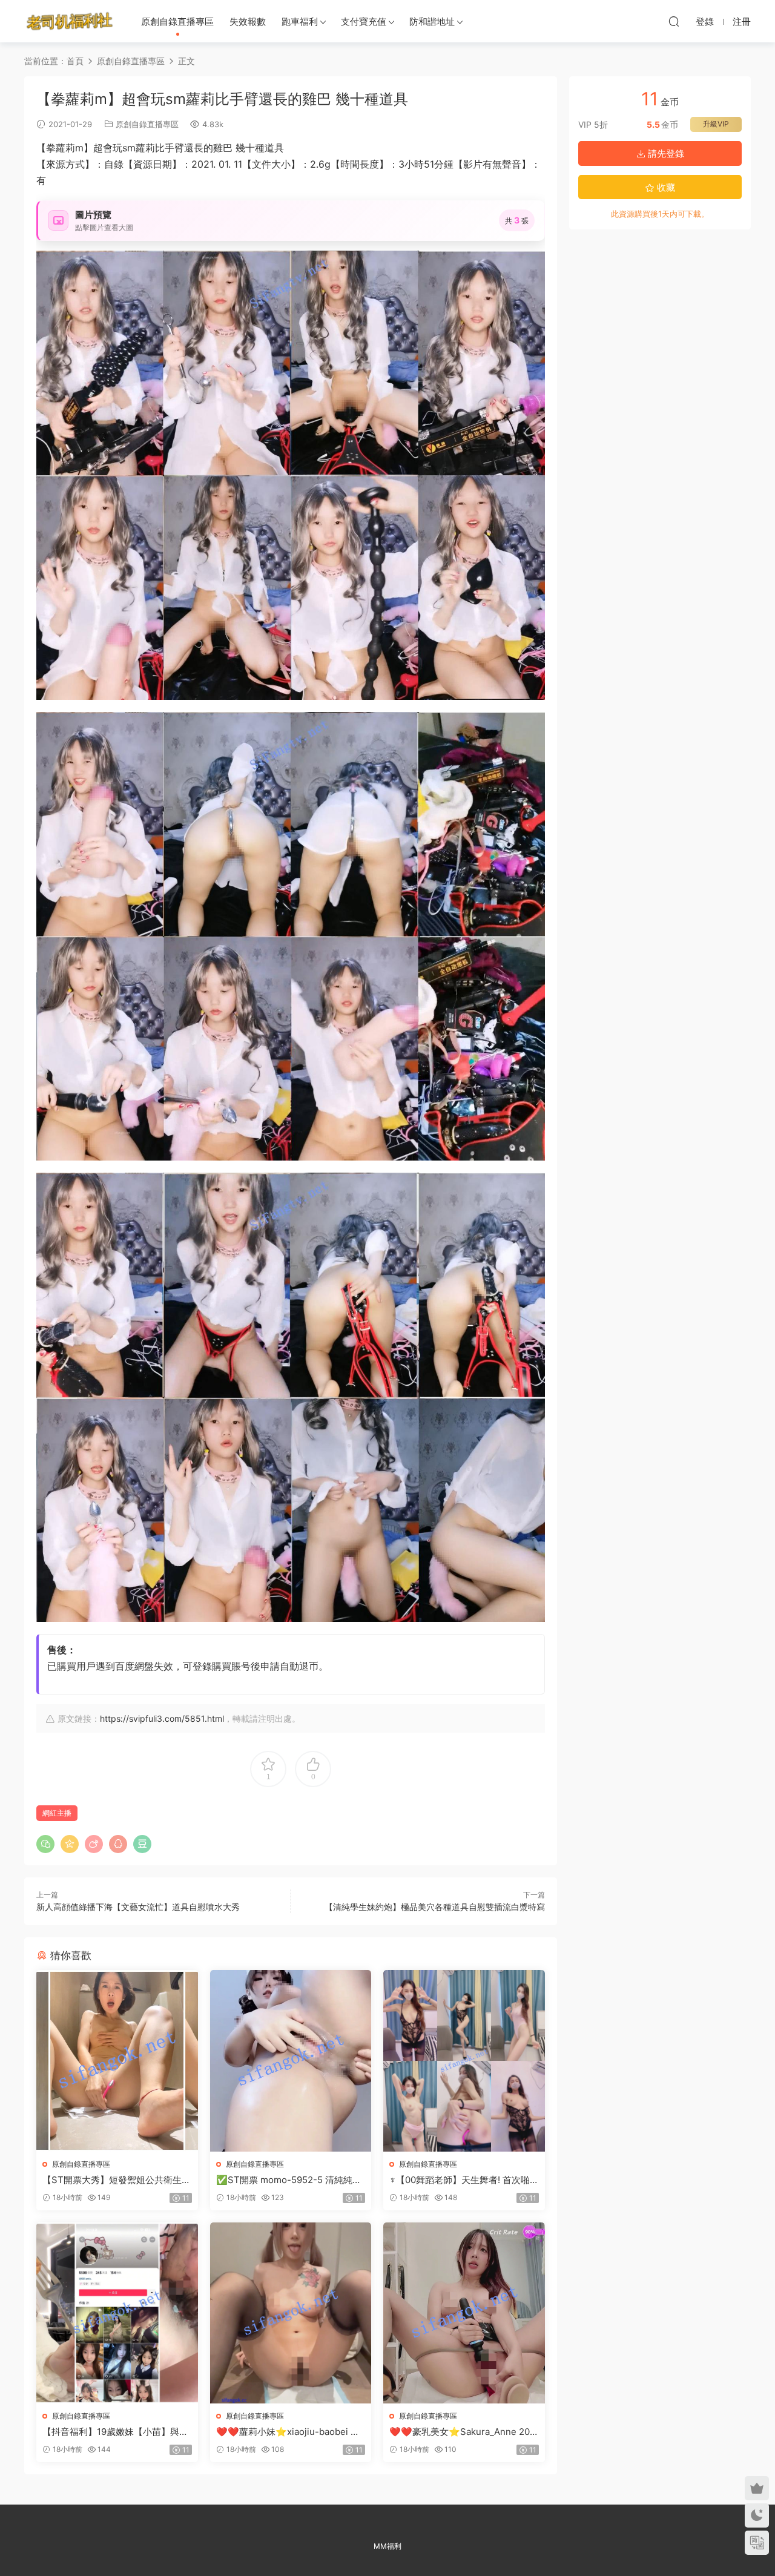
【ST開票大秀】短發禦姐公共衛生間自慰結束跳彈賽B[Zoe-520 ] (117, 2180)
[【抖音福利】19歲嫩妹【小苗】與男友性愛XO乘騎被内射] (117, 2313)
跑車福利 (300, 21)
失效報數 (248, 21)
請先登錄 (665, 153)
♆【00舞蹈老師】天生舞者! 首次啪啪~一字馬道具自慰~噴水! (460, 2180)
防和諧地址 (432, 21)
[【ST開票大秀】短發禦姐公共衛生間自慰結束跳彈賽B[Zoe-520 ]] (117, 2060)
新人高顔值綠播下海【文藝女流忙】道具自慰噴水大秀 (138, 1907)
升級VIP (716, 124)
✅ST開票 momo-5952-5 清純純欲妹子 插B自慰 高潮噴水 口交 (289, 2180)
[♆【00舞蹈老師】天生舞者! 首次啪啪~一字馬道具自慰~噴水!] (464, 2060)
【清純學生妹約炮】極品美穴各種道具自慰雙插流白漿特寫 (435, 1907)
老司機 (70, 21)
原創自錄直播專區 (177, 21)
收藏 (665, 187)
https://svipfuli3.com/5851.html (162, 1718)
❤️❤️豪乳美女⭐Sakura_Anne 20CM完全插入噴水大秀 (463, 2432)
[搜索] (674, 21)
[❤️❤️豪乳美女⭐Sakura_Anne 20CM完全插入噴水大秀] (464, 2313)
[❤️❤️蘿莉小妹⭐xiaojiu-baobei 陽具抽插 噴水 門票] (291, 2313)
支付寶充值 (364, 21)
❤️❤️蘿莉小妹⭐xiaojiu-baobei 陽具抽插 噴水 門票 (288, 2432)
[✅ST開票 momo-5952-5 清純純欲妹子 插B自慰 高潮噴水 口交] (291, 2060)
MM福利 (387, 2546)
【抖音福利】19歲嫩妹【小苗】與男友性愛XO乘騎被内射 (115, 2432)
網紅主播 (57, 1813)
